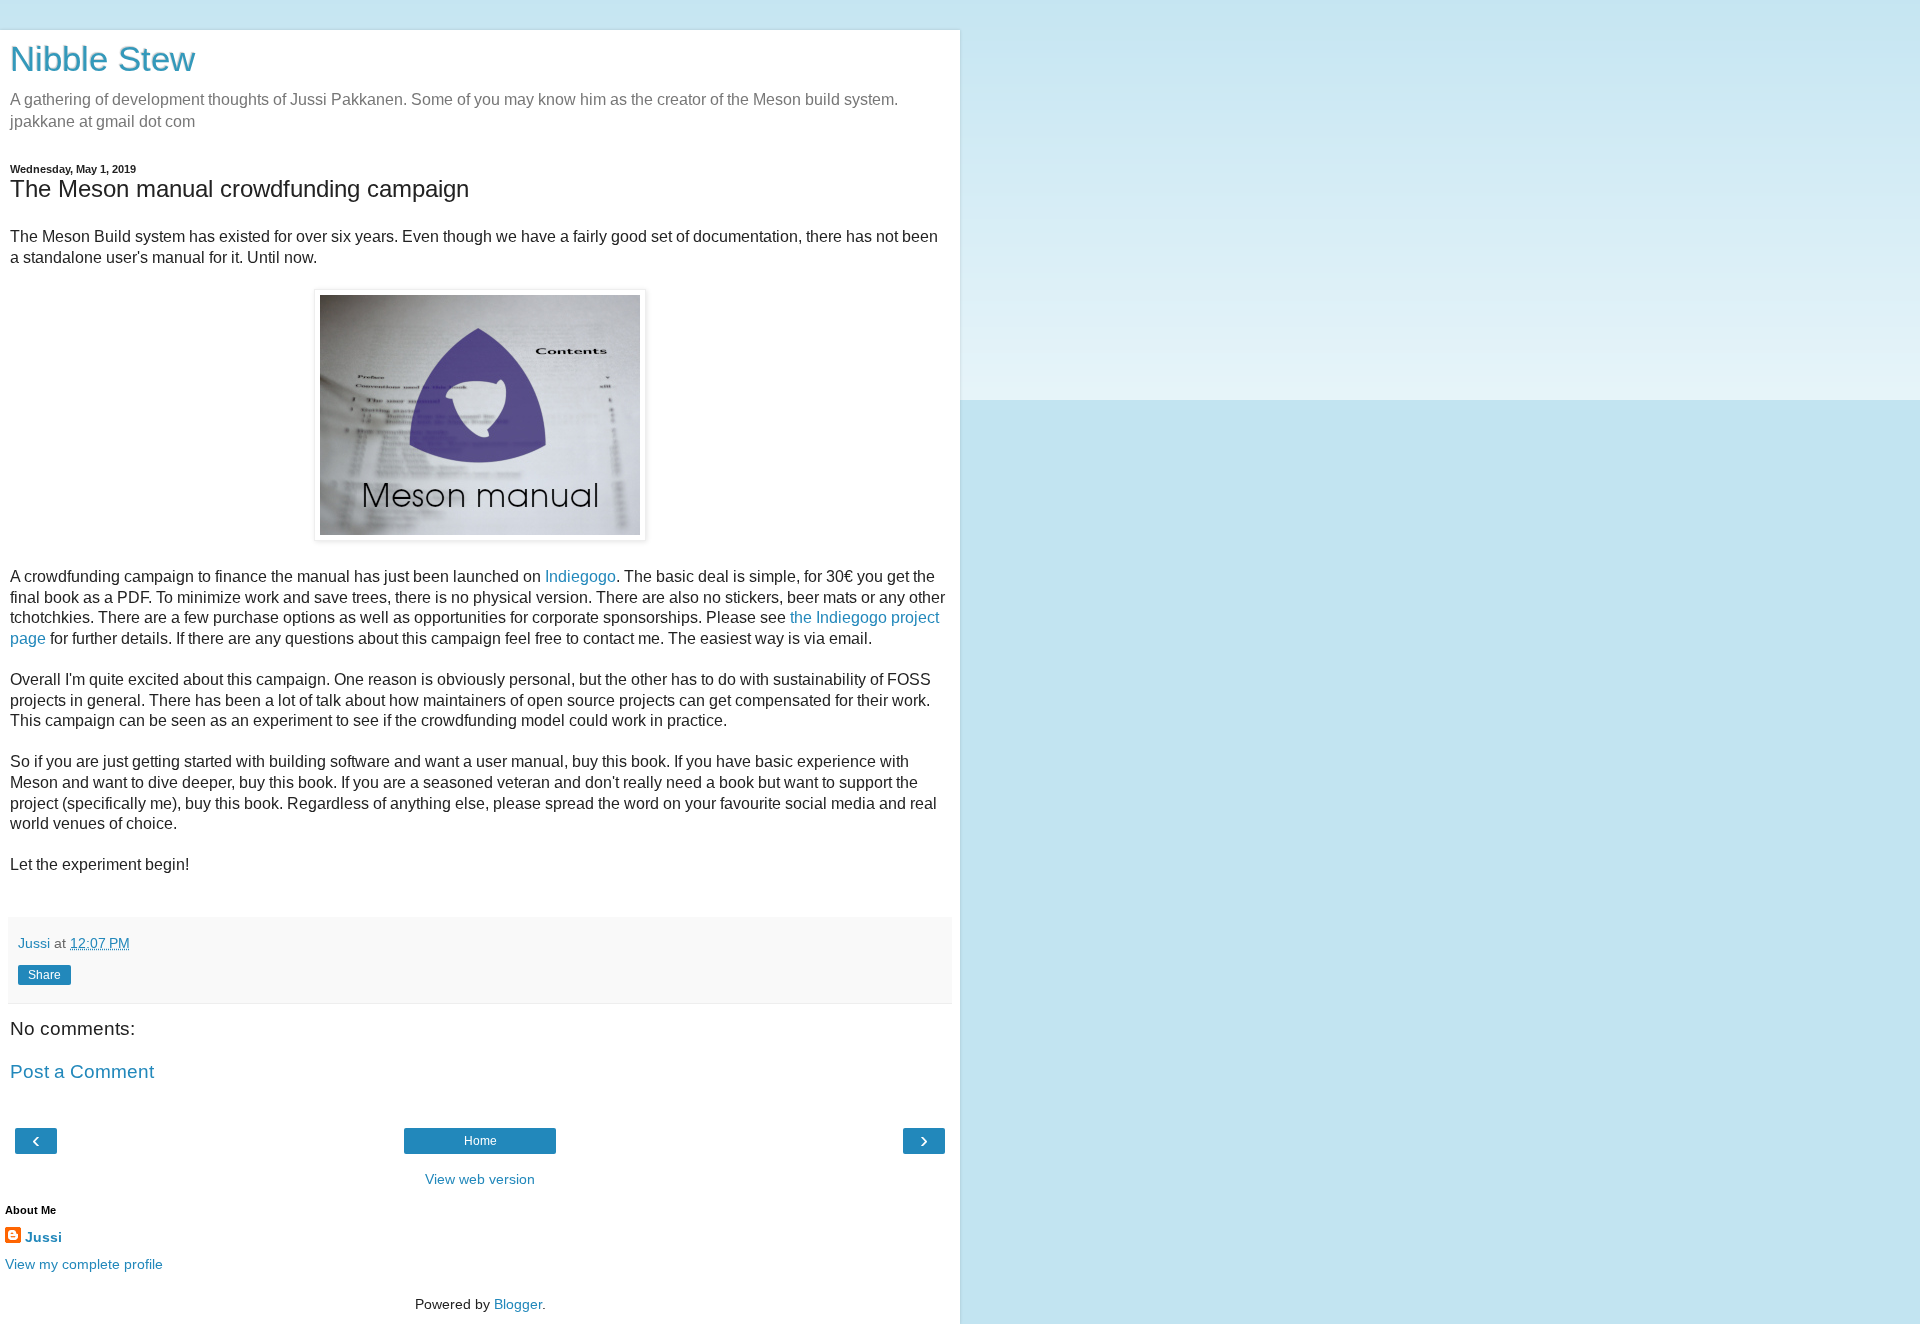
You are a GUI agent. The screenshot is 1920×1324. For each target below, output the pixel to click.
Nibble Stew (102, 59)
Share (44, 975)
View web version (480, 1179)
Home (480, 1141)
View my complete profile (84, 1264)
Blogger (518, 1304)
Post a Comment (82, 1071)
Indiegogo (580, 576)
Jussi (43, 1237)
